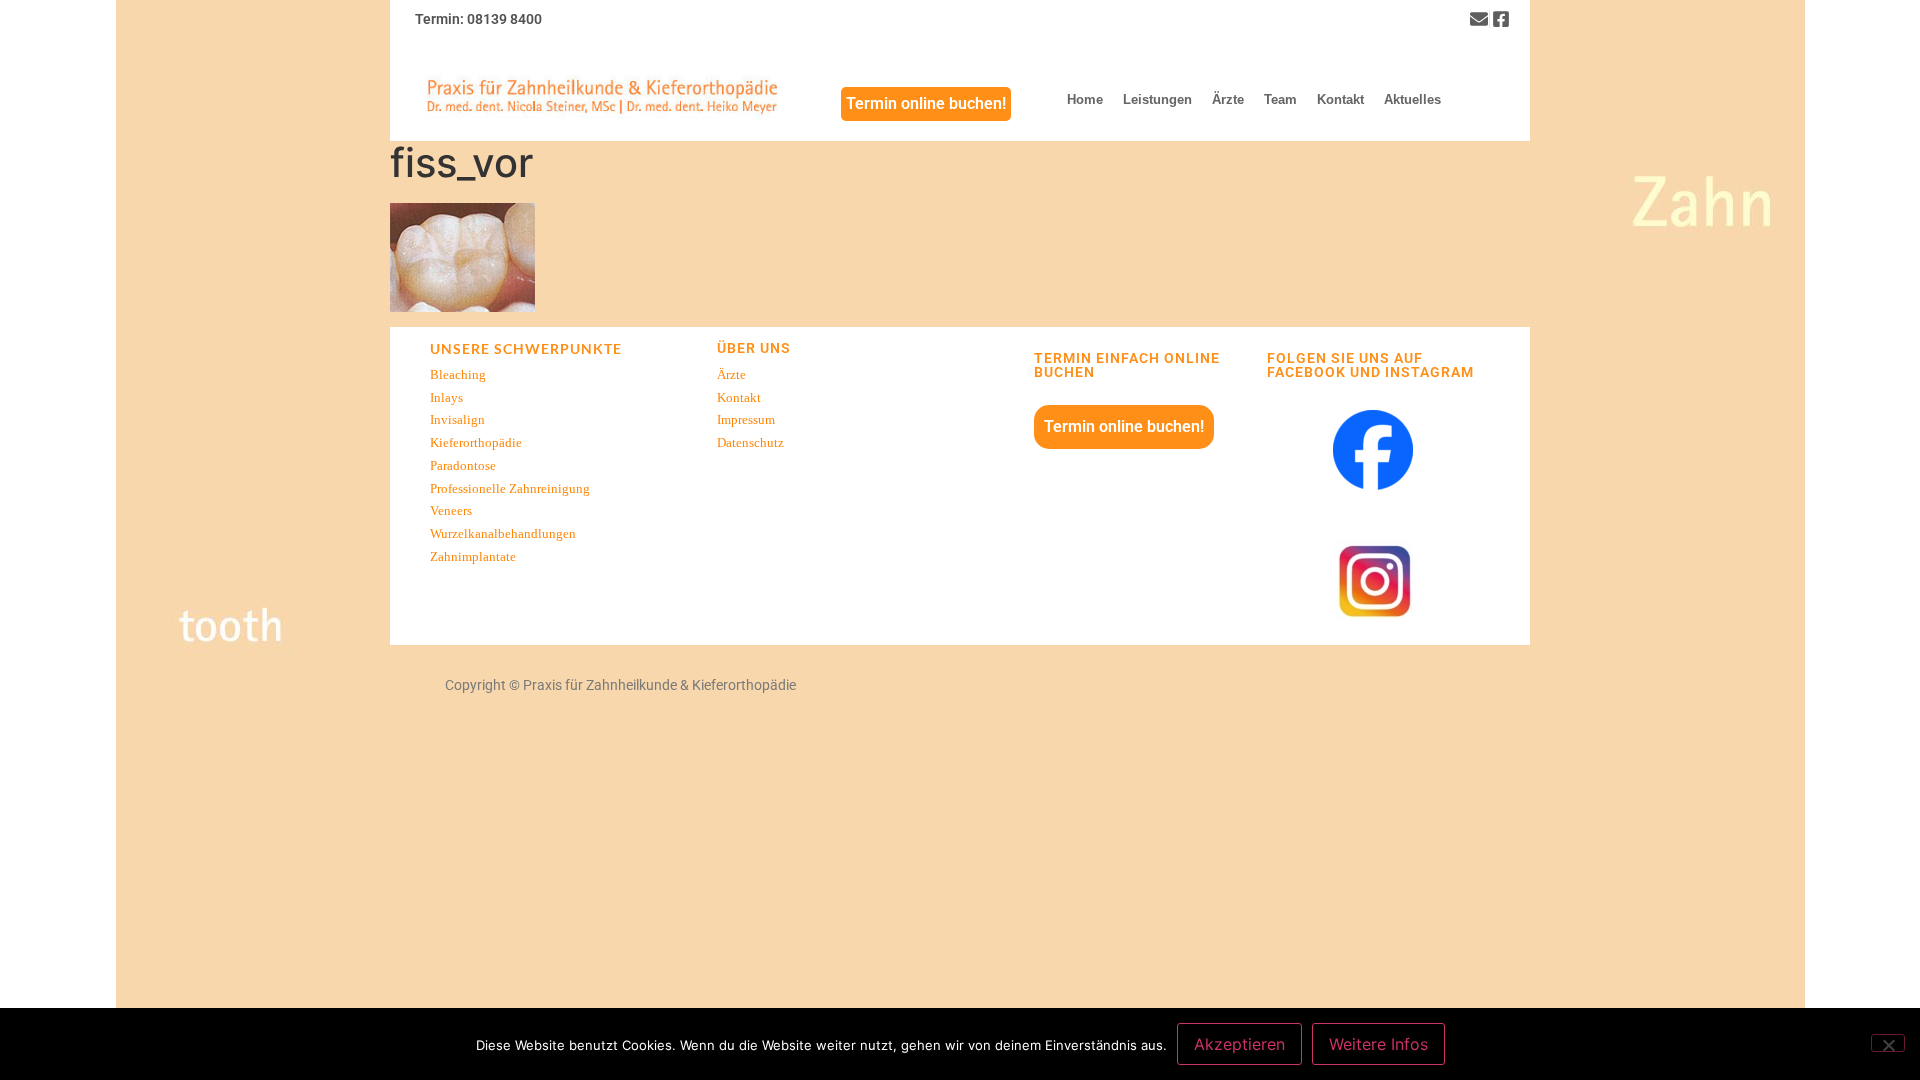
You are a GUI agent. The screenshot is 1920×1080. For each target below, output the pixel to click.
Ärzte (731, 375)
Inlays (446, 398)
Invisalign (457, 420)
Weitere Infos (1378, 1044)
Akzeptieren (1239, 1044)
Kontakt (739, 398)
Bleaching (458, 375)
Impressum (746, 420)
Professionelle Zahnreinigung (510, 489)
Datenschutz (750, 443)
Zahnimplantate (473, 557)
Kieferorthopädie (476, 443)
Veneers (451, 511)
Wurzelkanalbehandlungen (503, 534)
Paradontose (463, 466)
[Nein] (1888, 1043)
